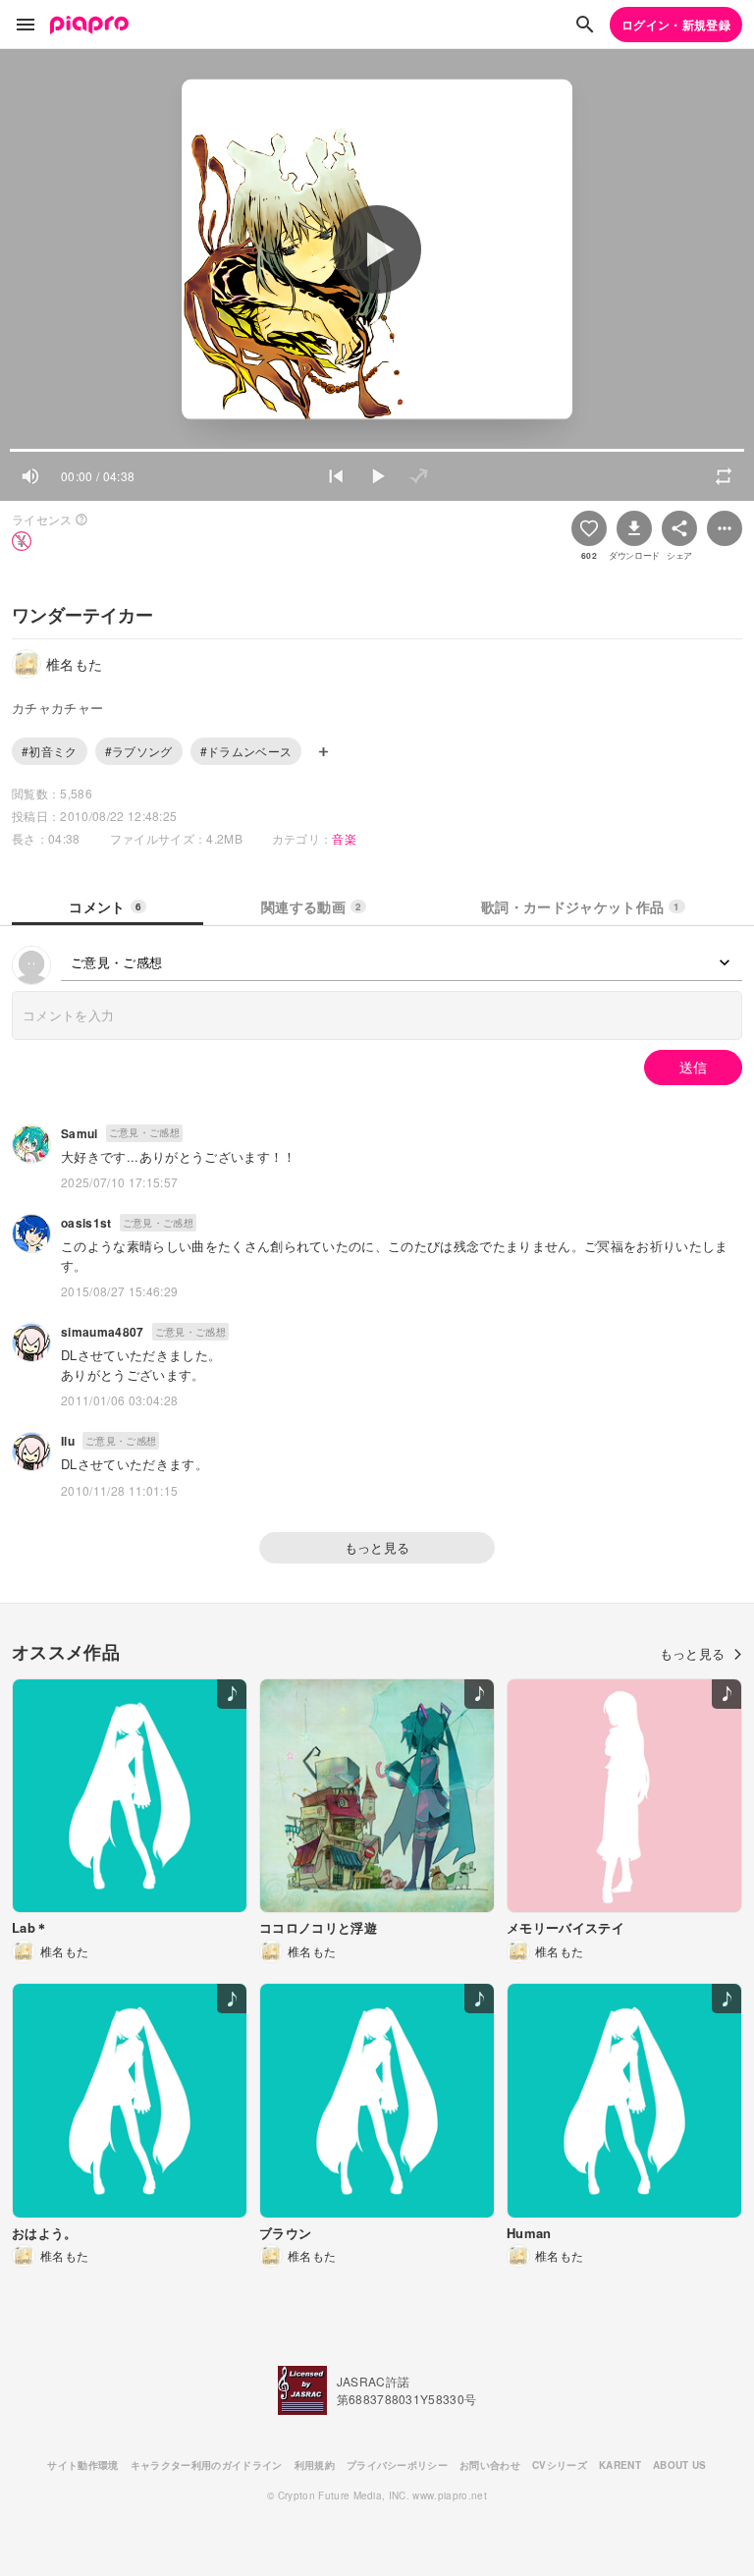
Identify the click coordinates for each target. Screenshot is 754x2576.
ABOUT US (680, 2465)
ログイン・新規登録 (676, 25)
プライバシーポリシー (397, 2465)
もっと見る (377, 1547)
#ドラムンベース (246, 751)
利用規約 (315, 2465)
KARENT (620, 2465)
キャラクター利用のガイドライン (207, 2465)
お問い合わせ (490, 2465)
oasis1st (86, 1223)
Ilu (68, 1441)
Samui (80, 1133)
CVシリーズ (560, 2465)
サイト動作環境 (82, 2465)
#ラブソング (139, 751)
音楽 (344, 838)
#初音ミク (50, 751)
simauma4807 (103, 1332)
